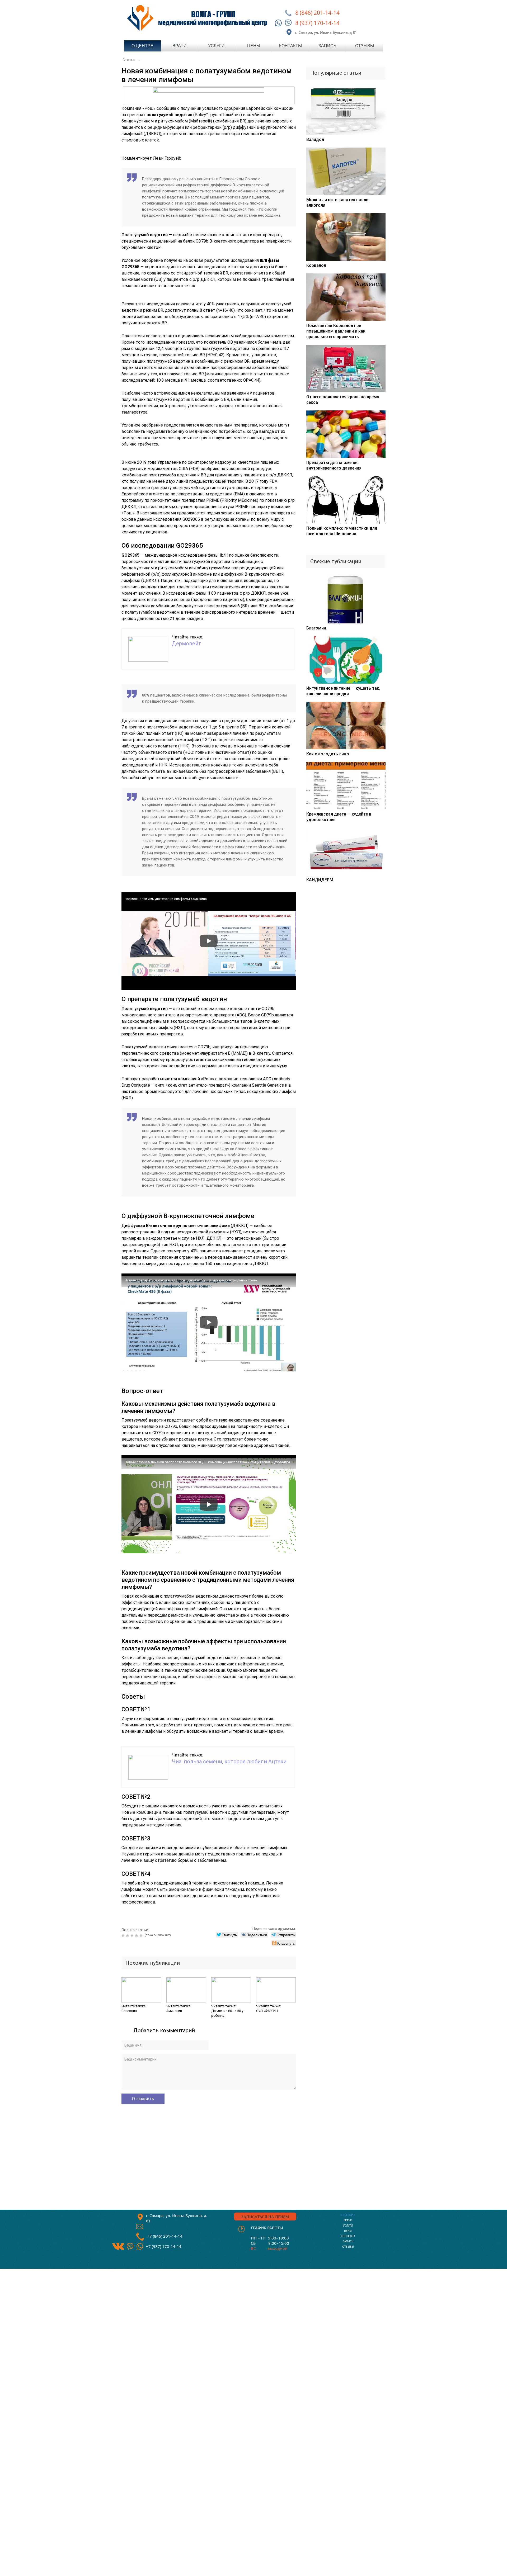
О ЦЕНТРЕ (348, 2215)
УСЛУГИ (348, 2226)
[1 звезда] (124, 1935)
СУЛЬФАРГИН (267, 2011)
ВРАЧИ (348, 2220)
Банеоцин (129, 2011)
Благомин (316, 628)
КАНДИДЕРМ (320, 880)
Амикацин (174, 2011)
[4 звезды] (137, 1935)
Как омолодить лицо (328, 754)
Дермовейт (187, 643)
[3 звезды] (133, 1935)
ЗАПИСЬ (348, 2241)
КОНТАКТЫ (348, 2236)
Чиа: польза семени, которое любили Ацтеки (229, 1761)
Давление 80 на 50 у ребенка (227, 2013)
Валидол (315, 139)
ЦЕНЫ (348, 2231)
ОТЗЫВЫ (348, 2247)
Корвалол (316, 265)
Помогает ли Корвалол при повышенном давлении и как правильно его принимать (336, 331)
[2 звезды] (128, 1935)
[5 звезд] (142, 1935)
